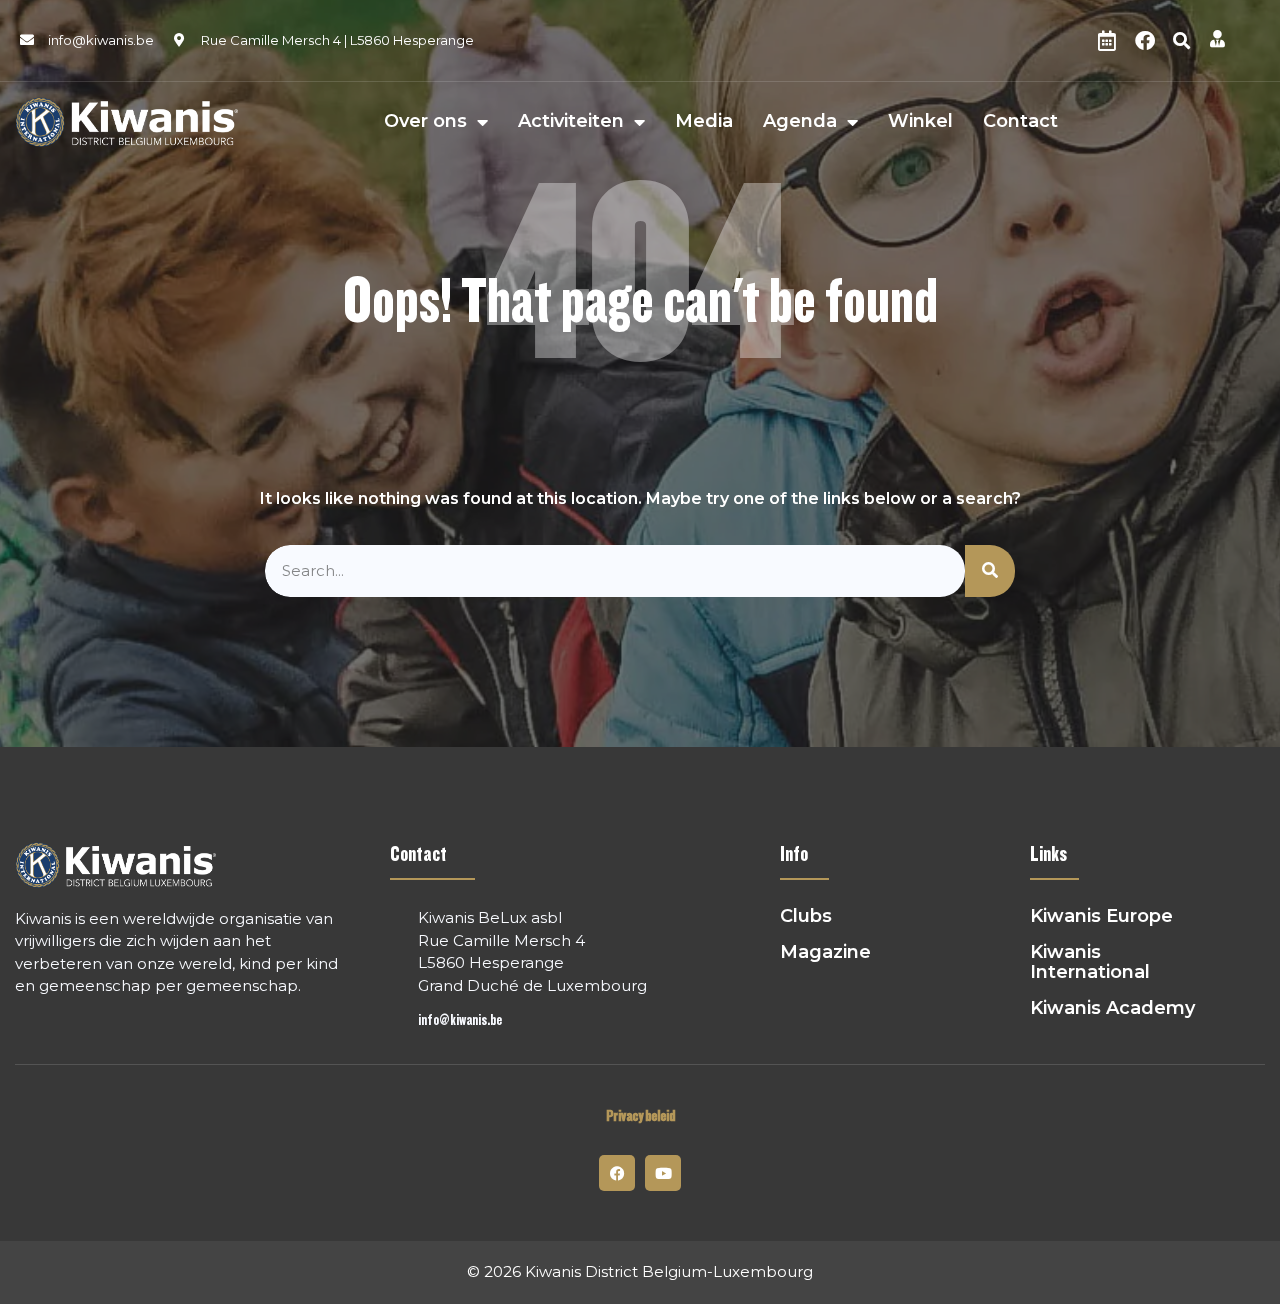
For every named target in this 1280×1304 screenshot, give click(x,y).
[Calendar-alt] (1107, 41)
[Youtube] (663, 1173)
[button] (1182, 41)
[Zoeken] (990, 571)
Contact (1020, 122)
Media (704, 122)
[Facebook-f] (617, 1173)
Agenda (800, 122)
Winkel (920, 122)
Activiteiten (571, 122)
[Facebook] (1145, 41)
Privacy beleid (640, 1116)
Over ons (425, 122)
